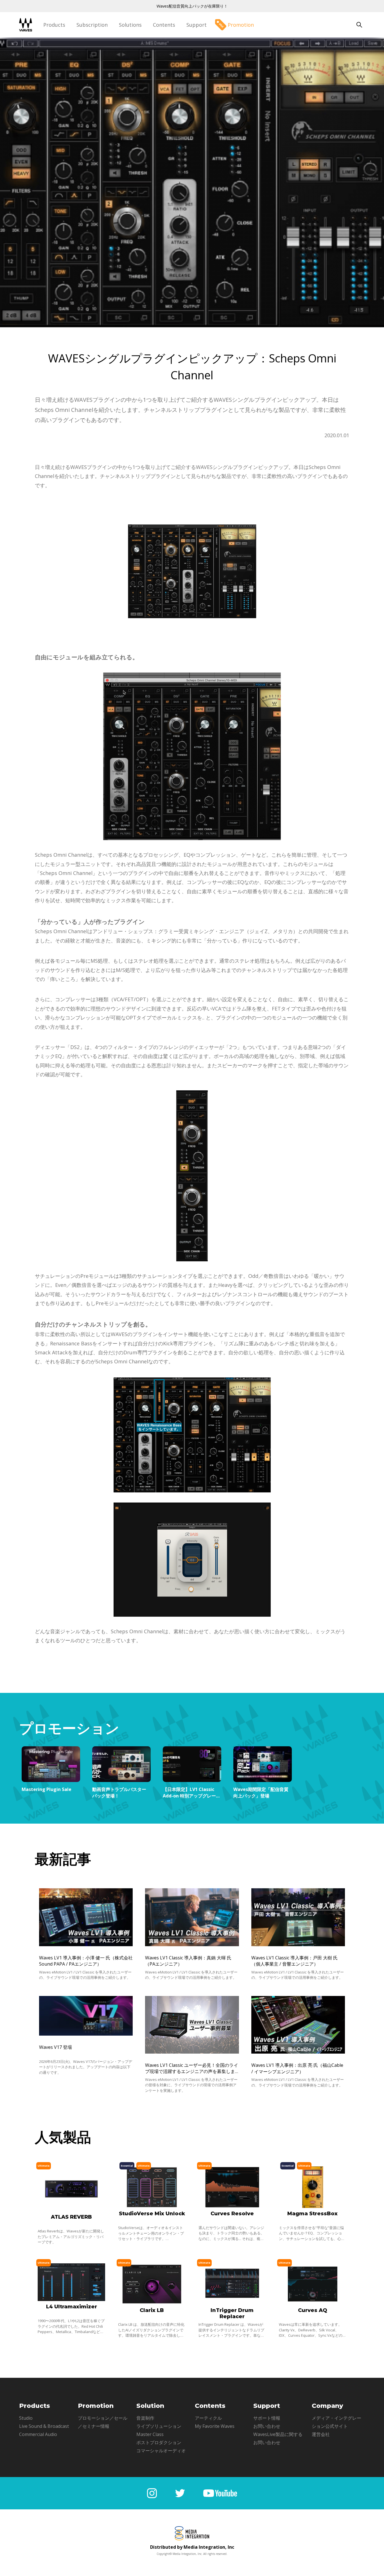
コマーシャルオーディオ (161, 2451)
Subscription (92, 25)
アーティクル (208, 2418)
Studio (26, 2418)
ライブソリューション (159, 2426)
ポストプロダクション (159, 2442)
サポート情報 (267, 2418)
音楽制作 (145, 2418)
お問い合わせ (267, 2426)
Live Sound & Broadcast (44, 2426)
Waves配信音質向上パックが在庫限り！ (192, 6)
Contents (164, 25)
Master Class (150, 2434)
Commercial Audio (38, 2434)
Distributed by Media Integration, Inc (192, 2547)
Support (196, 25)
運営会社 (321, 2434)
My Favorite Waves (215, 2426)
